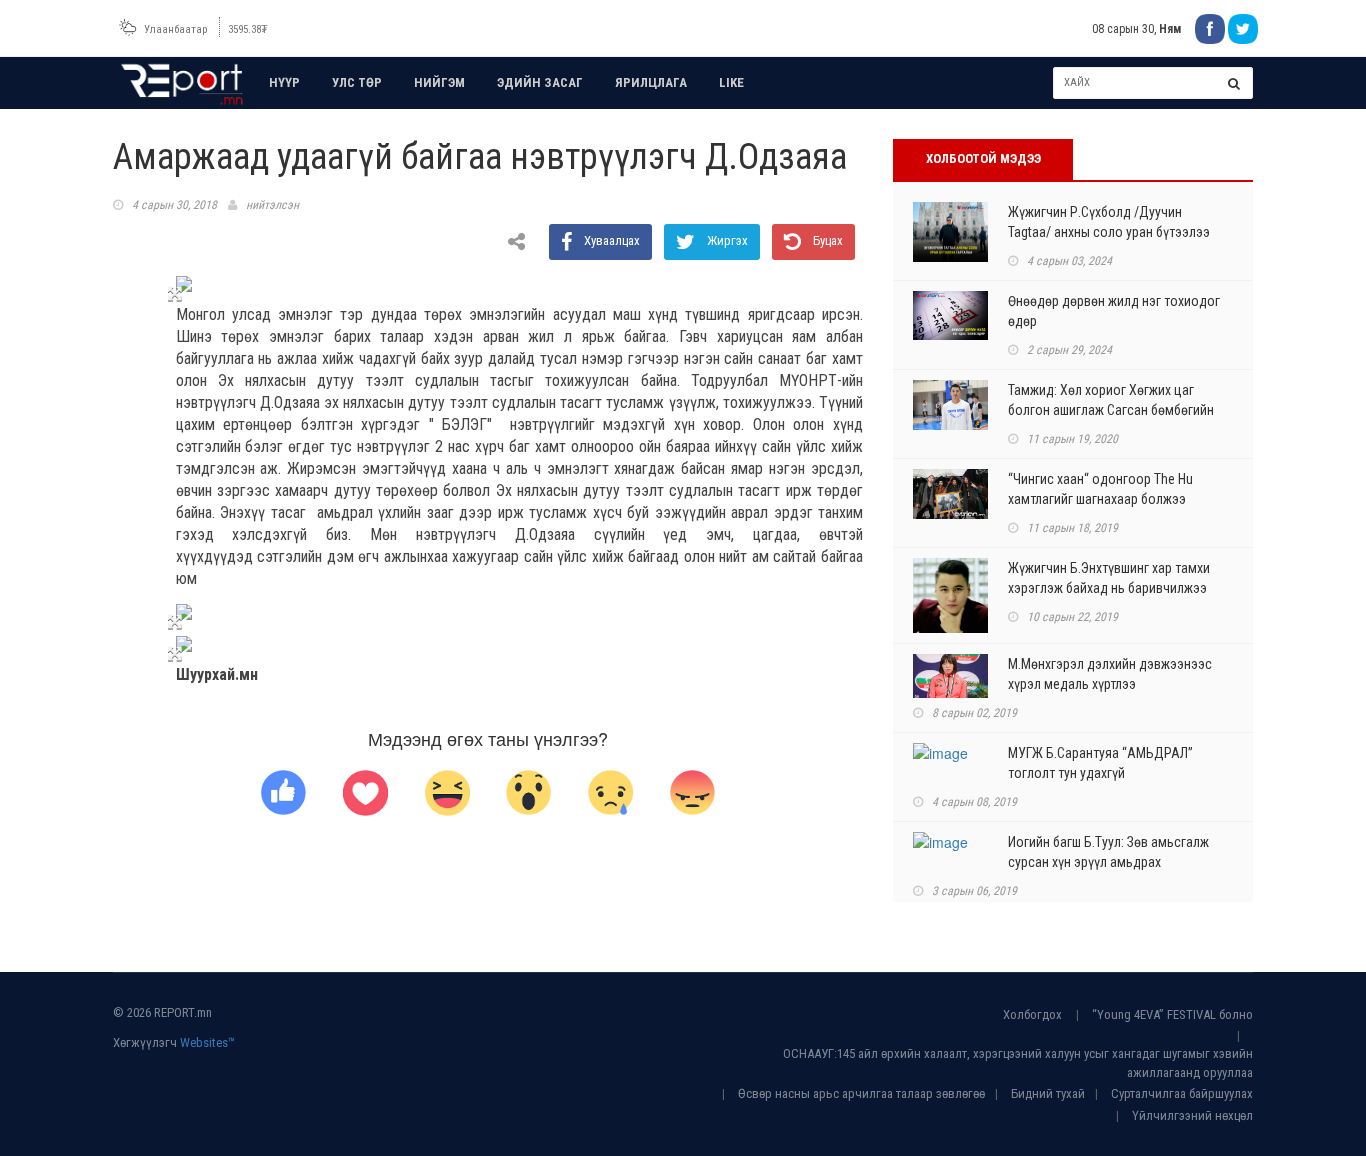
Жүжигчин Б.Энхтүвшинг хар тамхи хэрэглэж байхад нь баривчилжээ (1109, 578)
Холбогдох (1032, 1014)
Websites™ (207, 1042)
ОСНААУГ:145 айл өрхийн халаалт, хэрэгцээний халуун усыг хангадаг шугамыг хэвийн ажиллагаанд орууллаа (1018, 1063)
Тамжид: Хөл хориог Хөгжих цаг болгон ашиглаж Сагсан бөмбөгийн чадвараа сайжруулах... (1111, 410)
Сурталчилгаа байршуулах (1182, 1093)
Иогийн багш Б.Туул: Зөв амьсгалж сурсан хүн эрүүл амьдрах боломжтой (1108, 862)
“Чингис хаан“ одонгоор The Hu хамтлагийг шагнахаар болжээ (1100, 489)
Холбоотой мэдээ (983, 158)
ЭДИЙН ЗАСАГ (540, 82)
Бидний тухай (1048, 1093)
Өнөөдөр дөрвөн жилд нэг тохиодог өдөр (1114, 311)
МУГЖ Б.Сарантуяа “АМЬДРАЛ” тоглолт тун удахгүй (1100, 763)
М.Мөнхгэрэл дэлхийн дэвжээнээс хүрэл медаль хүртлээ (1110, 674)
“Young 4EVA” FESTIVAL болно (1172, 1014)
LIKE (731, 82)
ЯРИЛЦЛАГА (651, 82)
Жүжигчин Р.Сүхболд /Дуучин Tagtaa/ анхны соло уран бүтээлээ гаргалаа (1109, 232)
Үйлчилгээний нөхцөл (1192, 1115)
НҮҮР (284, 82)
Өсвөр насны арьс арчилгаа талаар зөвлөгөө (861, 1093)
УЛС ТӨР (357, 82)
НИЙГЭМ (439, 82)
